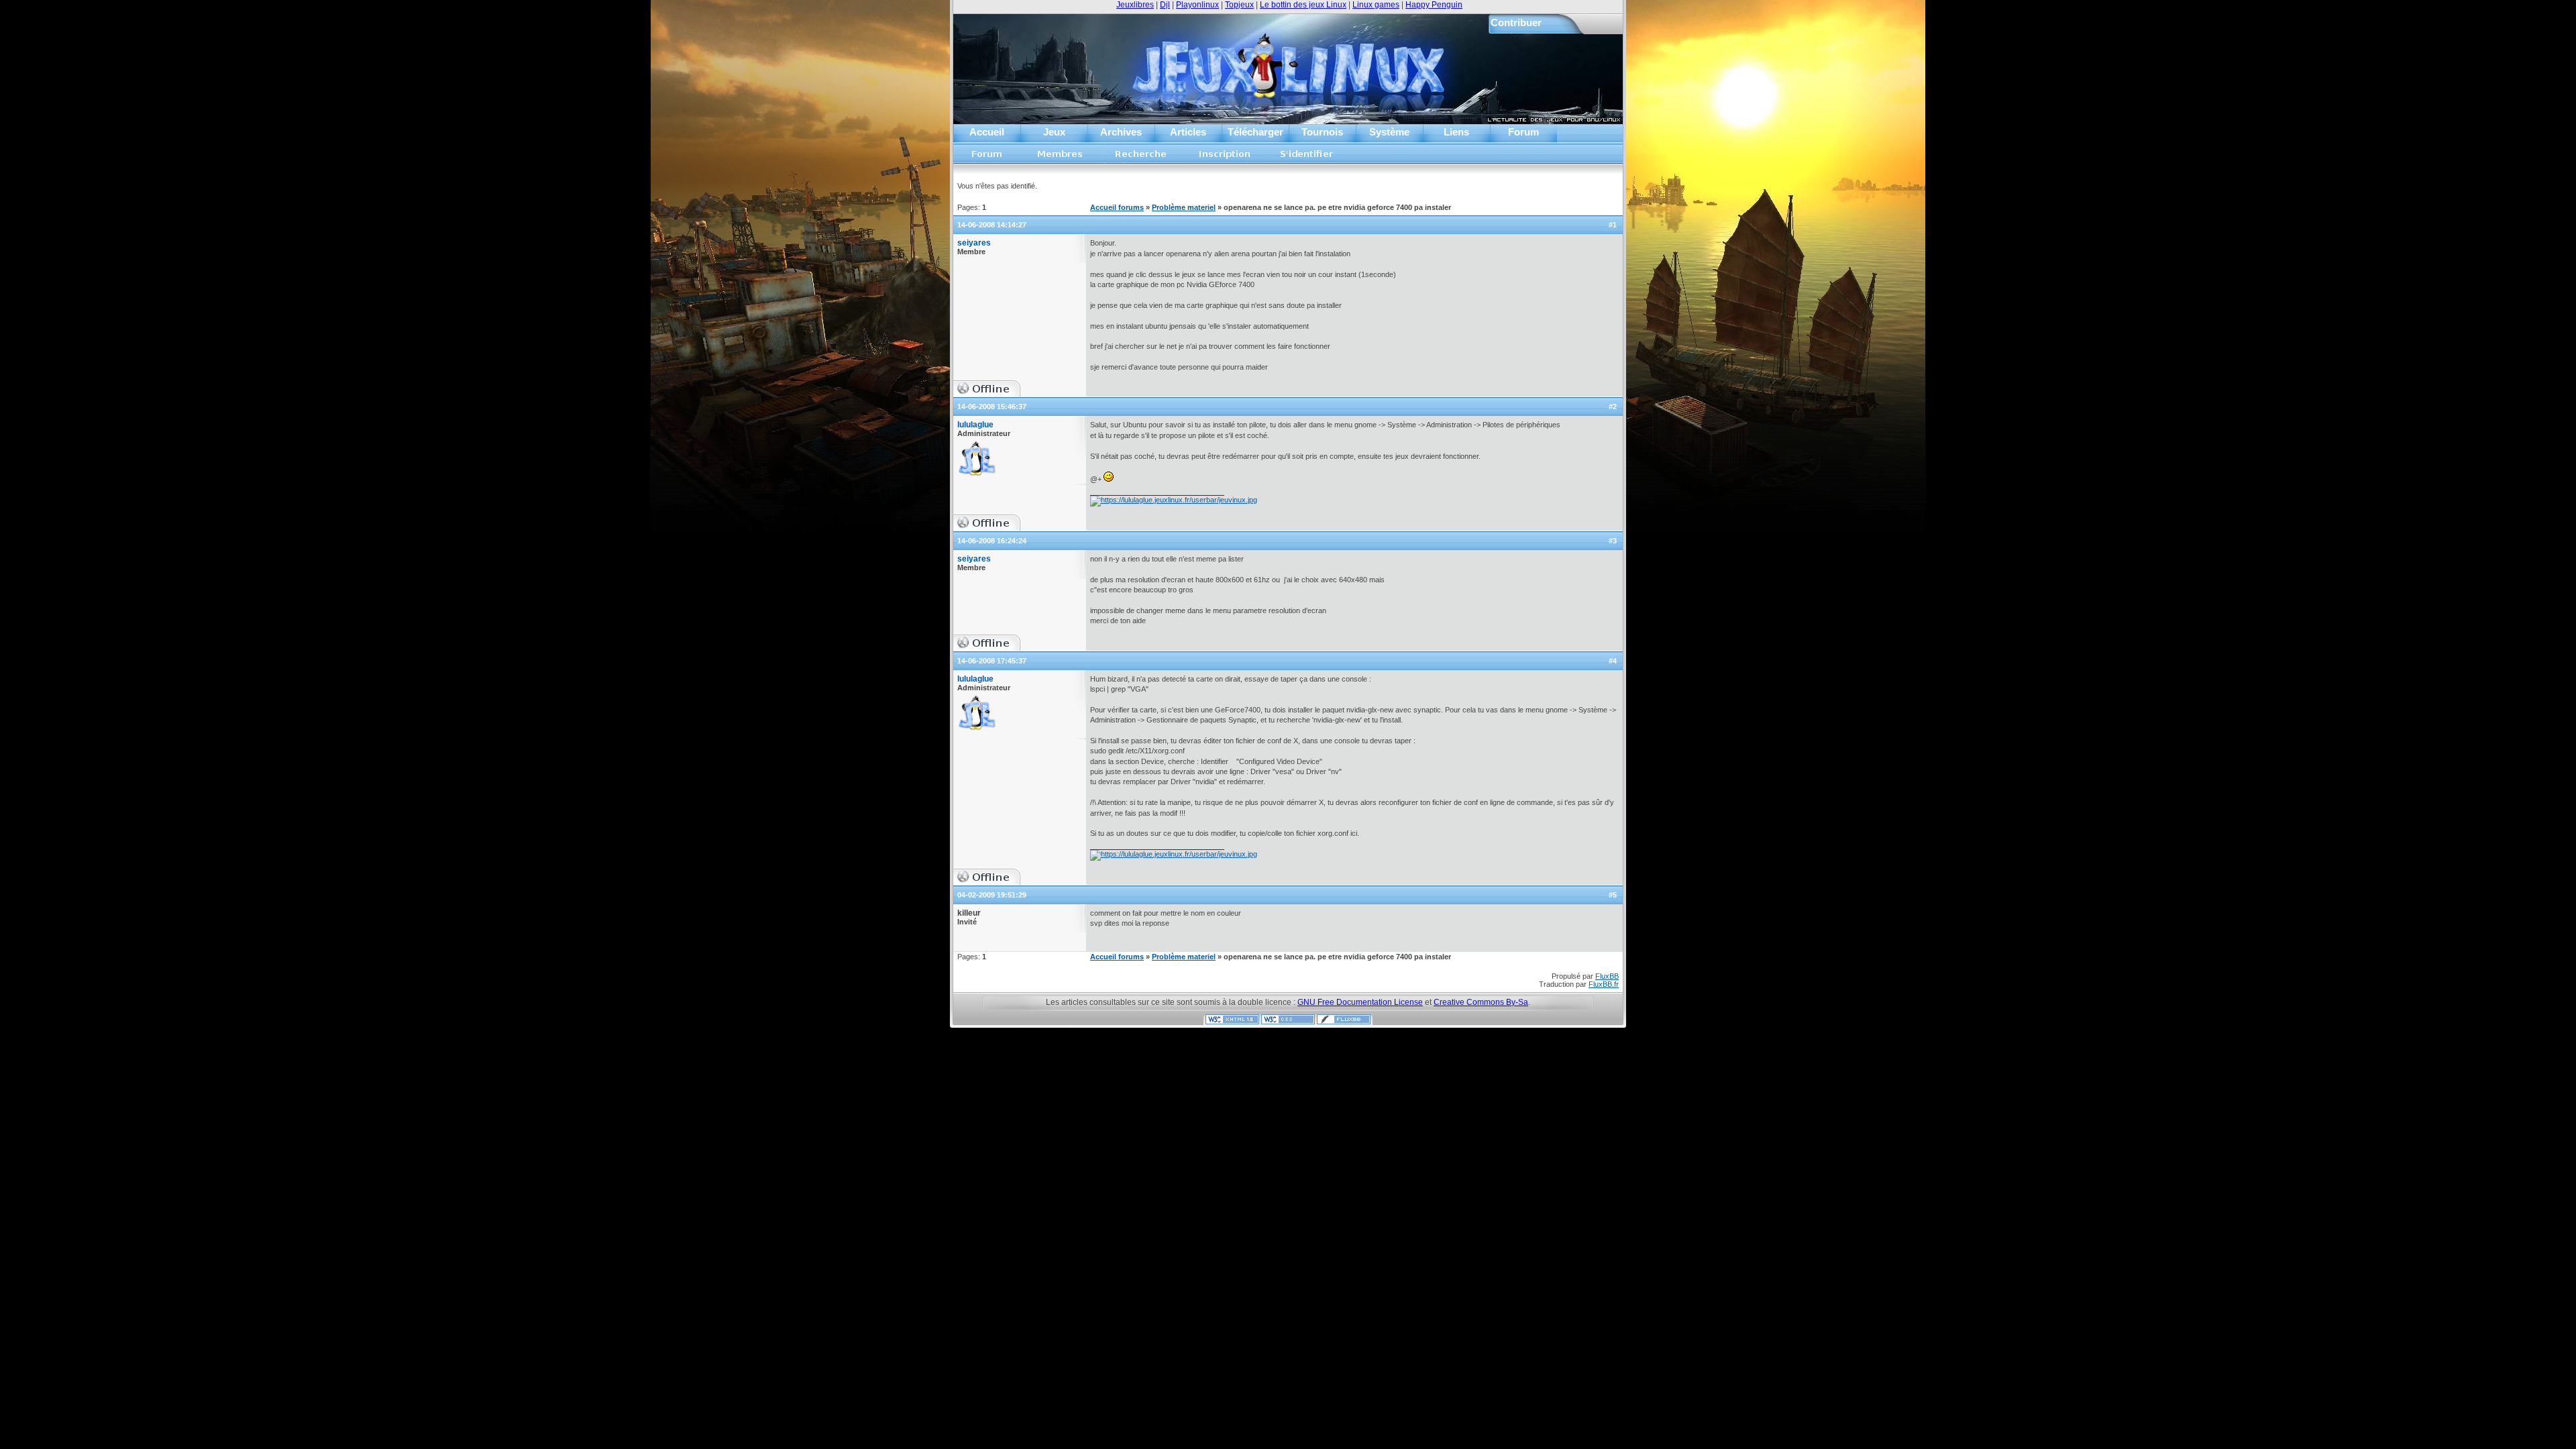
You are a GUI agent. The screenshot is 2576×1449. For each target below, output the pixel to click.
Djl (1165, 5)
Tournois (1322, 132)
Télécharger (1255, 132)
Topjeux (1239, 5)
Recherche (1141, 158)
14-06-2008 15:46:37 (992, 407)
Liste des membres (1060, 158)
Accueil (987, 132)
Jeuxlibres (1135, 5)
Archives (1121, 132)
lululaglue (975, 425)
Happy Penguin (1434, 5)
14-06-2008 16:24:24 (992, 541)
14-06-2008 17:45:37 (992, 661)
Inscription (1224, 158)
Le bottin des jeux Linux (1303, 5)
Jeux (1054, 132)
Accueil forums (987, 158)
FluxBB (1607, 976)
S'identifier (1307, 158)
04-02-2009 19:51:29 (992, 895)
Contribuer (1516, 22)
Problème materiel (1184, 207)
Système (1389, 132)
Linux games (1376, 5)
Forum (1523, 132)
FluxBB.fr (1604, 984)
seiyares (974, 243)
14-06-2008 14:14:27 (992, 225)
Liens (1456, 132)
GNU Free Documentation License (1360, 1002)
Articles (1188, 132)
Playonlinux (1197, 5)
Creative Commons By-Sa (1481, 1002)
